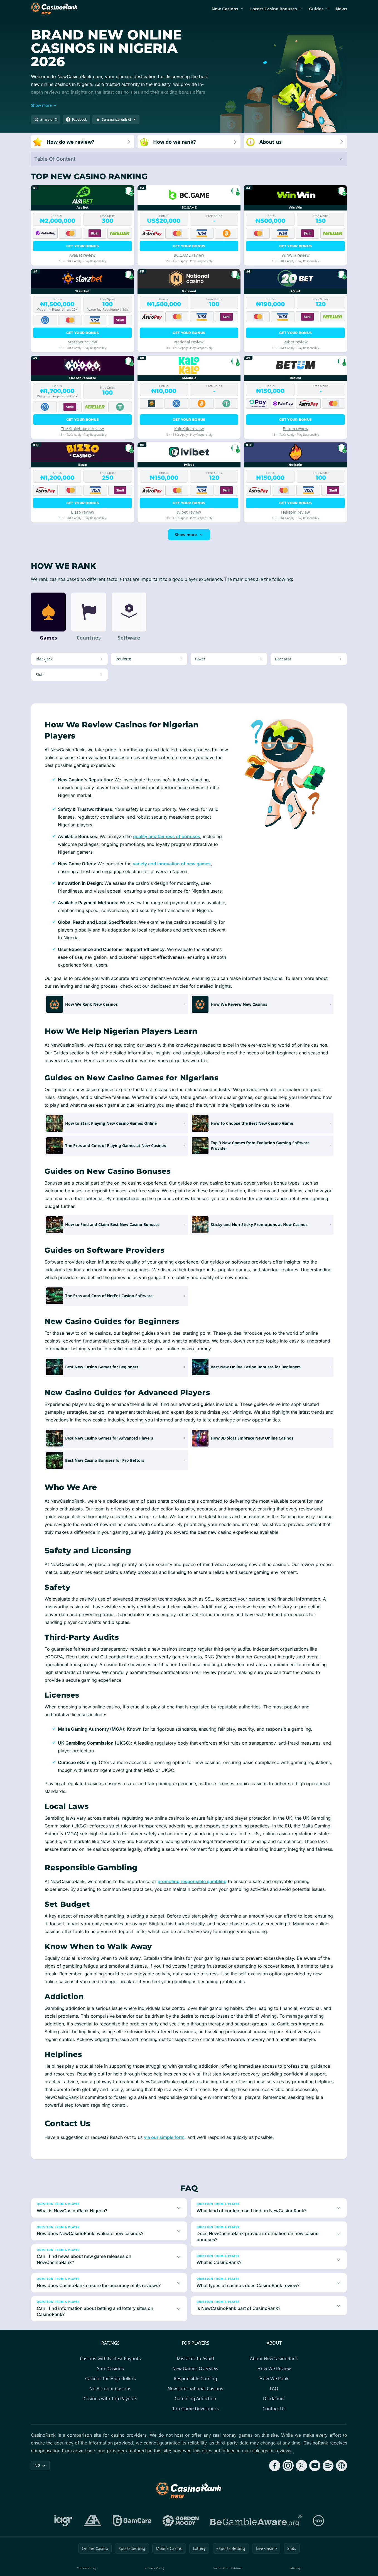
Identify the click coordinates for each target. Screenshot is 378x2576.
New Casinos (225, 9)
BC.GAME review (189, 255)
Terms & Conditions (227, 2568)
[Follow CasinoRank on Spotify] (328, 2466)
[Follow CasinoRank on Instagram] (288, 2466)
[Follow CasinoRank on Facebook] (275, 2466)
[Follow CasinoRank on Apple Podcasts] (342, 2466)
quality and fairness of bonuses (167, 836)
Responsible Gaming (195, 2379)
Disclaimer (274, 2399)
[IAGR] (63, 2521)
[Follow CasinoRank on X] (301, 2466)
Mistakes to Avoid (195, 2359)
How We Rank (274, 2379)
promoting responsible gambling (192, 1881)
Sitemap (295, 2568)
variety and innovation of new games (172, 864)
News (341, 9)
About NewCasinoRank (274, 2359)
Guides (316, 9)
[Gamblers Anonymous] (93, 2521)
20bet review (296, 342)
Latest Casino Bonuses (273, 9)
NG (37, 2465)
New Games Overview (195, 2369)
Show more (186, 535)
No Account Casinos (110, 2389)
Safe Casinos (111, 2369)
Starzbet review (82, 342)
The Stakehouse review (82, 429)
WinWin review (296, 255)
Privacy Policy (154, 2568)
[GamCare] (132, 2521)
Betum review (296, 429)
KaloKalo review (189, 429)
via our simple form (164, 2137)
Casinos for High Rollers (111, 2379)
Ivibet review (189, 512)
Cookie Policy (87, 2568)
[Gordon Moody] (181, 2521)
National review (189, 342)
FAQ (274, 2389)
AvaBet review (82, 255)
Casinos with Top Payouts (110, 2399)
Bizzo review (83, 512)
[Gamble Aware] (256, 2521)
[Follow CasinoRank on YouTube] (315, 2466)
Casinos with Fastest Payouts (110, 2359)
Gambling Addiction (195, 2399)
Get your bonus (83, 246)
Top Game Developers (196, 2409)
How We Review (274, 2369)
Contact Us (274, 2409)
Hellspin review (295, 512)
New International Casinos (195, 2389)
